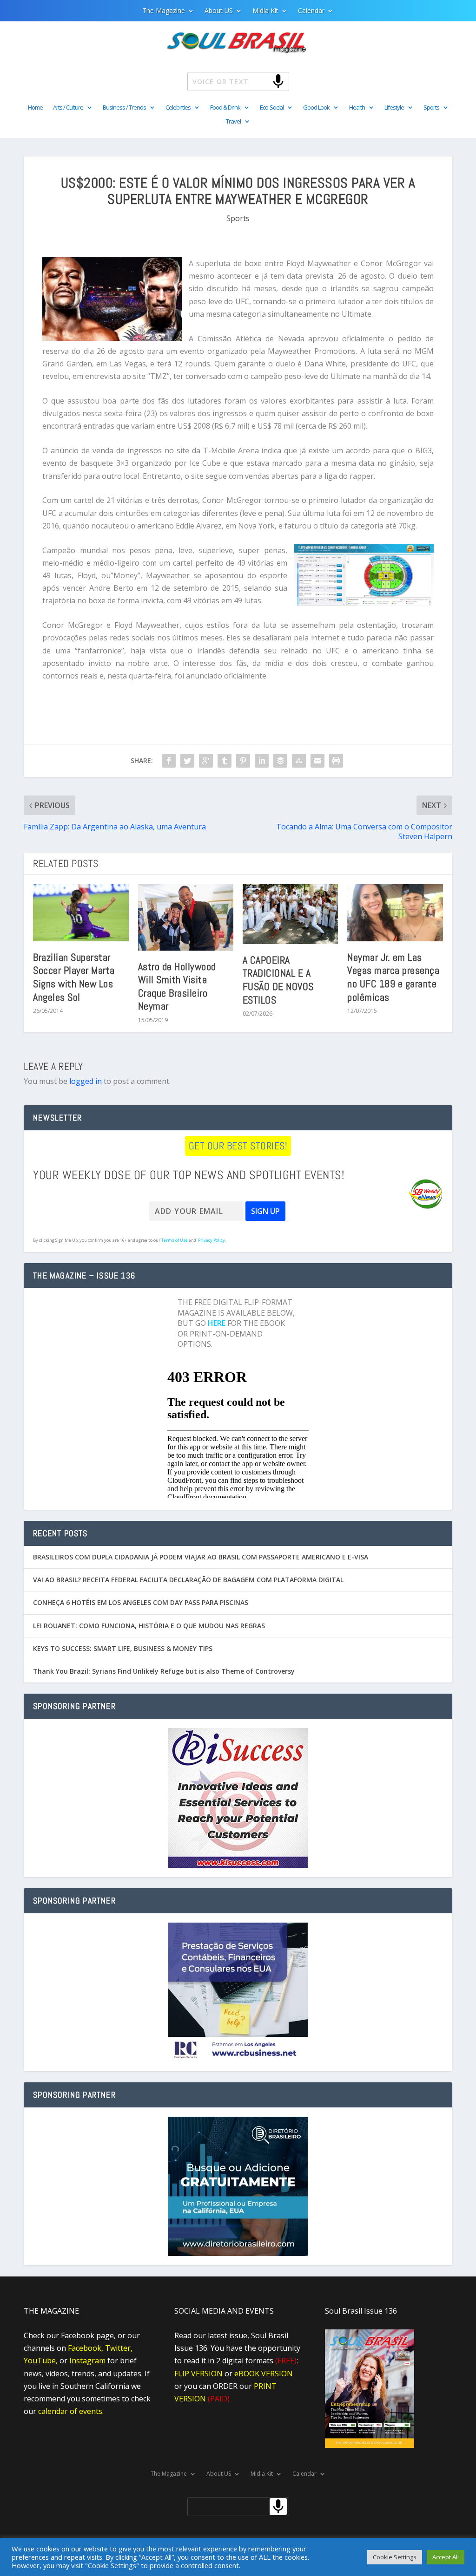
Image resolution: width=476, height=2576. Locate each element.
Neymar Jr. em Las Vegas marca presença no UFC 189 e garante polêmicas (393, 977)
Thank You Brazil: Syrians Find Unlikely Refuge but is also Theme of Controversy (164, 1671)
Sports (431, 108)
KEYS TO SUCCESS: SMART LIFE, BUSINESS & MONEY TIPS (123, 1648)
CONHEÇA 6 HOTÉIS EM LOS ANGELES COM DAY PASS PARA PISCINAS (141, 1602)
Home (35, 108)
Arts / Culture (68, 108)
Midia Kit (265, 11)
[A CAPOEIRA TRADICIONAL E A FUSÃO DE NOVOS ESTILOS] (290, 914)
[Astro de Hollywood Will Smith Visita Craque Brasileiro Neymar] (186, 917)
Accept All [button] (446, 2557)
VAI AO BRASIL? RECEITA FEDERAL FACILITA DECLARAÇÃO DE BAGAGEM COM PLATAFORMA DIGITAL (188, 1580)
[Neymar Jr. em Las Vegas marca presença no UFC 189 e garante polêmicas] (395, 913)
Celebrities (178, 108)
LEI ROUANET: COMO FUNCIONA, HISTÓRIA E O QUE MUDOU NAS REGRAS (149, 1626)
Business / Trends (124, 108)
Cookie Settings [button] (395, 2557)
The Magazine (164, 11)
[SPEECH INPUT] (263, 81)
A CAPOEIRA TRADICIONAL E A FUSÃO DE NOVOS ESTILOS (278, 980)
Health (357, 108)
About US (219, 11)
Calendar (311, 11)
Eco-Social (272, 108)
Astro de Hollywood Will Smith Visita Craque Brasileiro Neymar (177, 986)
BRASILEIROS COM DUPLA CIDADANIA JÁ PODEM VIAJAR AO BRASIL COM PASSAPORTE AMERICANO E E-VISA (201, 1557)
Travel (233, 122)
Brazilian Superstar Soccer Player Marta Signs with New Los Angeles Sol (74, 977)
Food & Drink (225, 108)
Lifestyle (394, 108)
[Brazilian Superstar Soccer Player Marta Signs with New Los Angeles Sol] (81, 913)
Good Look (316, 108)
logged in (86, 1081)
